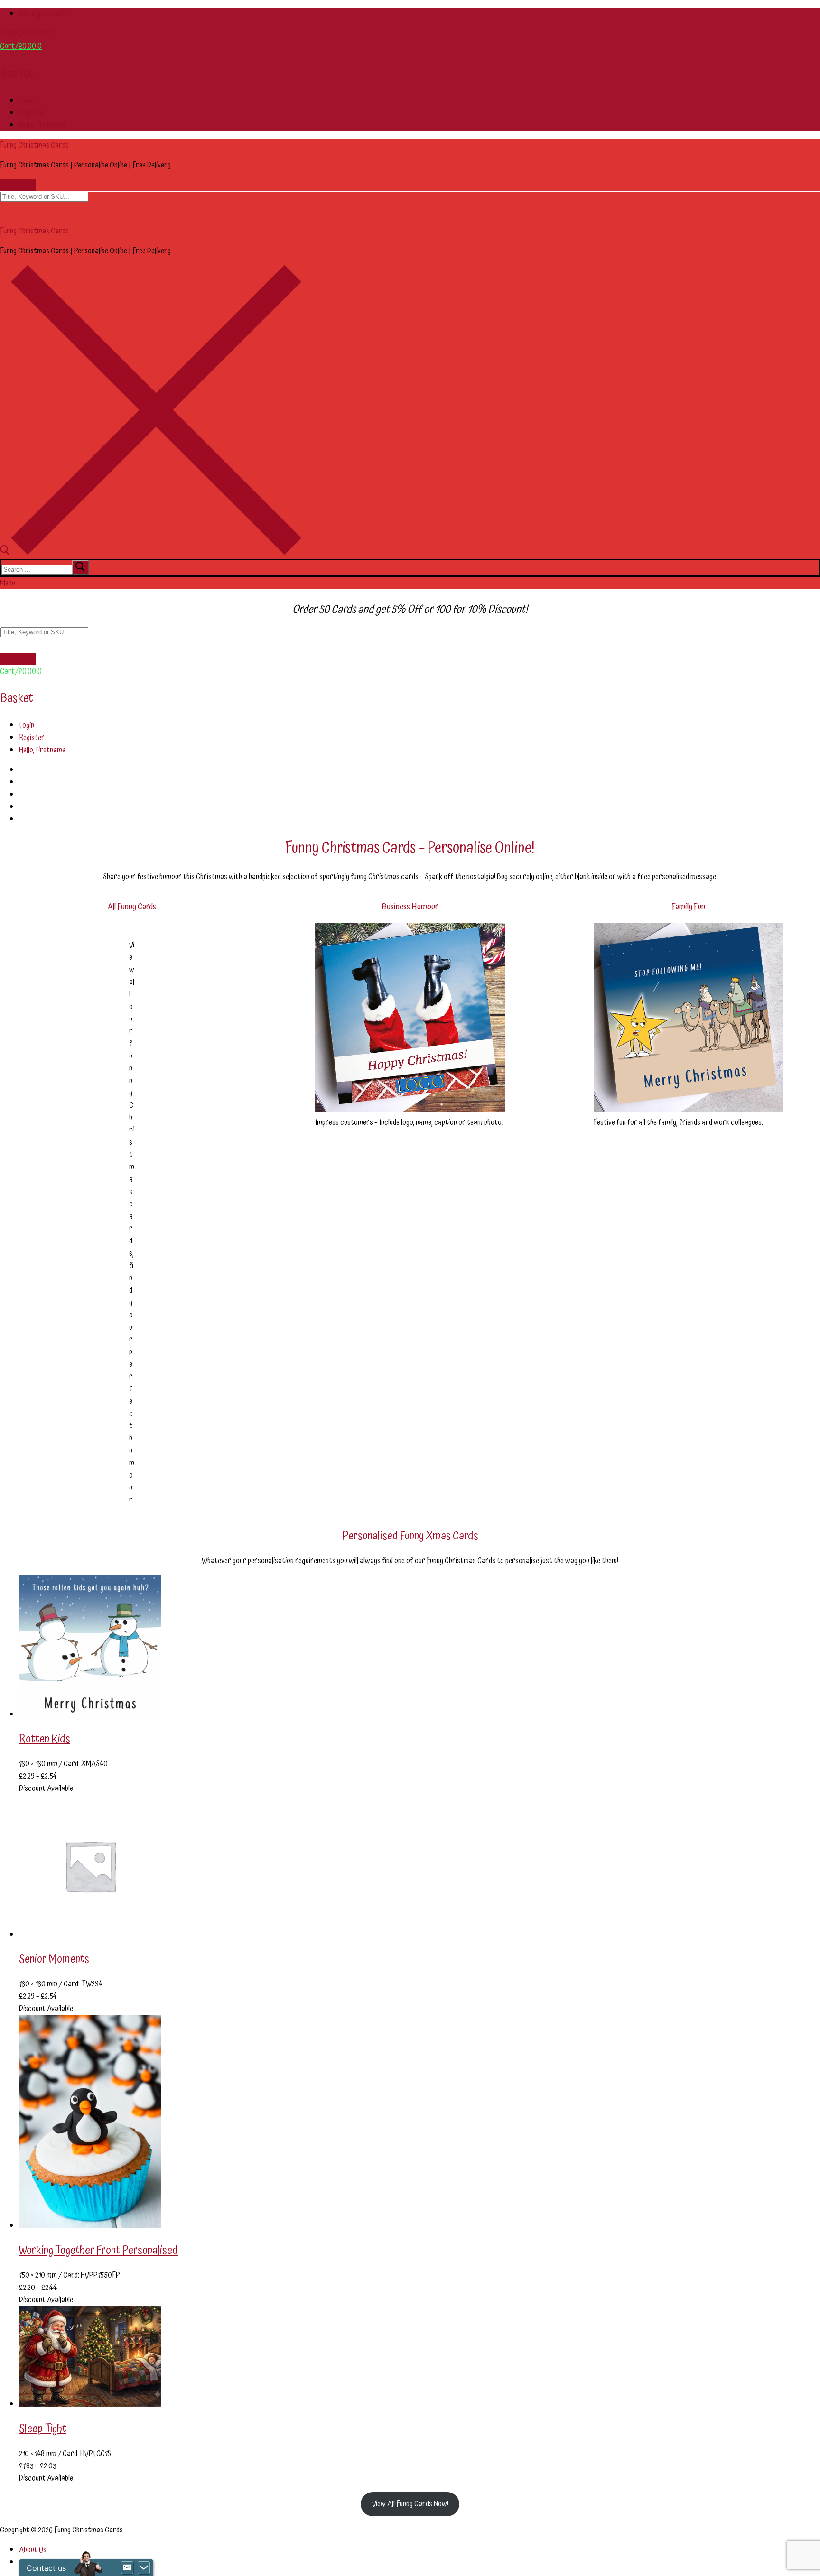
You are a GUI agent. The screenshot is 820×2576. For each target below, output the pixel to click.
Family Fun (689, 907)
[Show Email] (127, 2568)
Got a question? (42, 14)
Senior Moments (54, 1959)
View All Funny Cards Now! (410, 2504)
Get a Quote (18, 185)
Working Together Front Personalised (98, 2251)
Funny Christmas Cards (34, 145)
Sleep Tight (43, 2429)
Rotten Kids (45, 1739)
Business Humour (410, 907)
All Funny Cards (132, 907)
